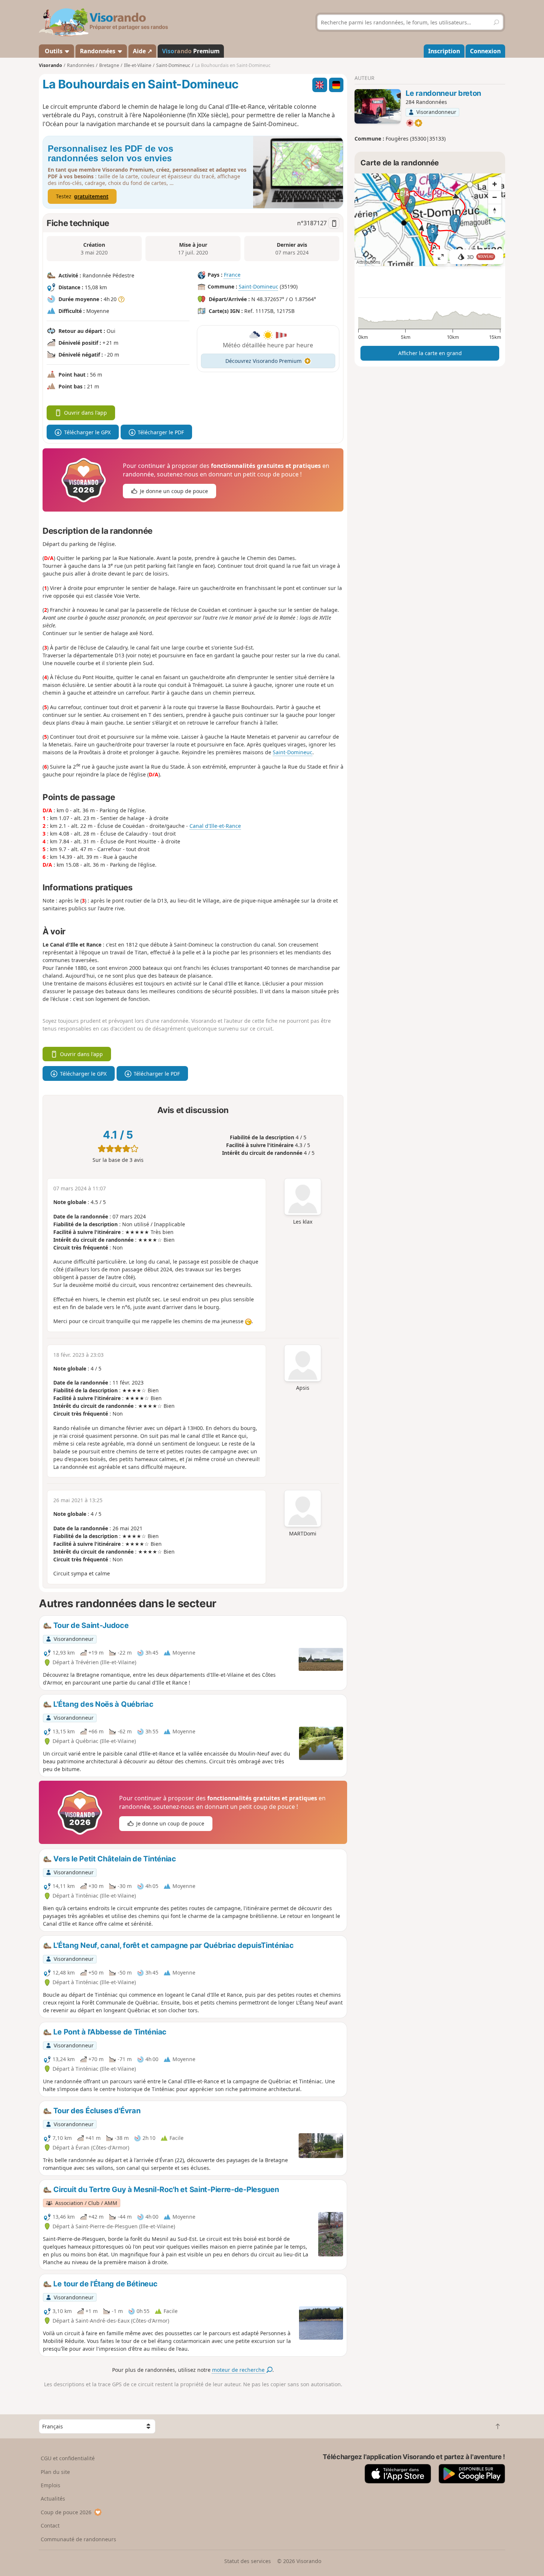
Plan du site (55, 2472)
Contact (50, 2526)
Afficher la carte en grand (430, 353)
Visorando (51, 65)
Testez (82, 196)
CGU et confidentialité (68, 2458)
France (232, 275)
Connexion (485, 51)
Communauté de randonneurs (78, 2539)
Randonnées (98, 51)
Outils (54, 51)
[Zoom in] (495, 184)
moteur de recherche (239, 2370)
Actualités (53, 2499)
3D (480, 257)
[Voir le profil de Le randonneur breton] (378, 107)
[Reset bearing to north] (495, 210)
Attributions (368, 262)
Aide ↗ (142, 51)
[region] (430, 220)
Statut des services (248, 2561)
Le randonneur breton (443, 93)
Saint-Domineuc (258, 287)
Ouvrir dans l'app (85, 413)
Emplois (51, 2485)
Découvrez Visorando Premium (263, 361)
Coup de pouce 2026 (66, 2512)
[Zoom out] (495, 197)
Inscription (444, 51)
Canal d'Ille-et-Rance (215, 826)
